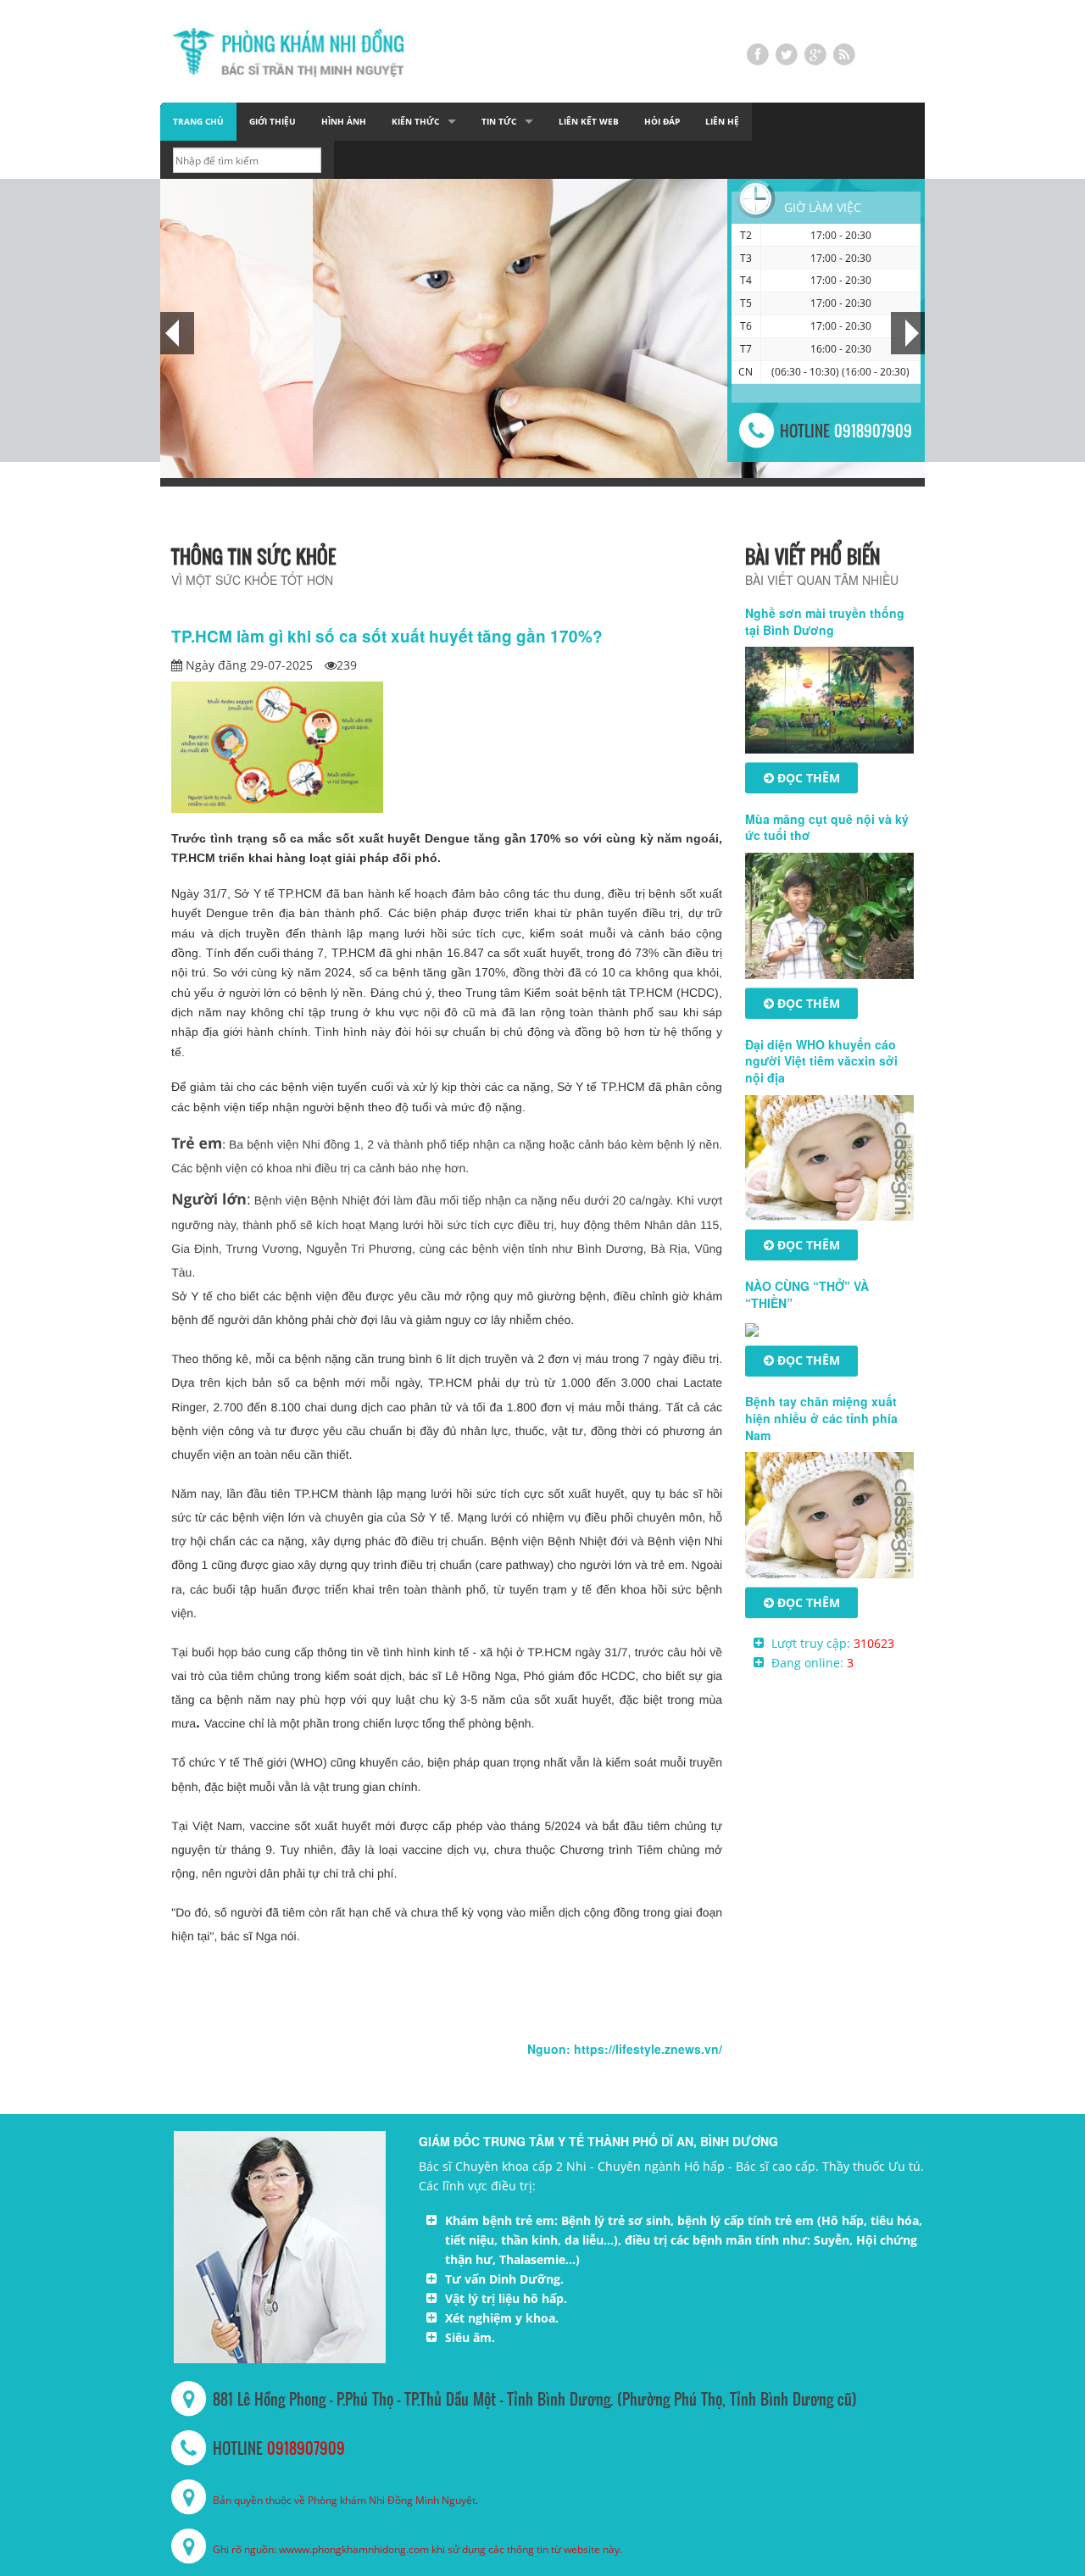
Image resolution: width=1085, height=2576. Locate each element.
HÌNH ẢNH (344, 122)
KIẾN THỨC (415, 122)
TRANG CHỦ (198, 122)
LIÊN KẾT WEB (589, 122)
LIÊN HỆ (722, 122)
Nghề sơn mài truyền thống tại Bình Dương (825, 621)
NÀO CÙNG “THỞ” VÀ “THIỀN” (807, 1294)
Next (912, 333)
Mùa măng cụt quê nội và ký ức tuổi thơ (827, 827)
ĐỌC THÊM (807, 778)
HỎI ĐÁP (662, 122)
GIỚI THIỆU (273, 122)
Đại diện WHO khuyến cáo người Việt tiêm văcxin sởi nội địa (821, 1061)
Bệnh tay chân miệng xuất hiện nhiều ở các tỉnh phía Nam (821, 1418)
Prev (173, 333)
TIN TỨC (499, 122)
